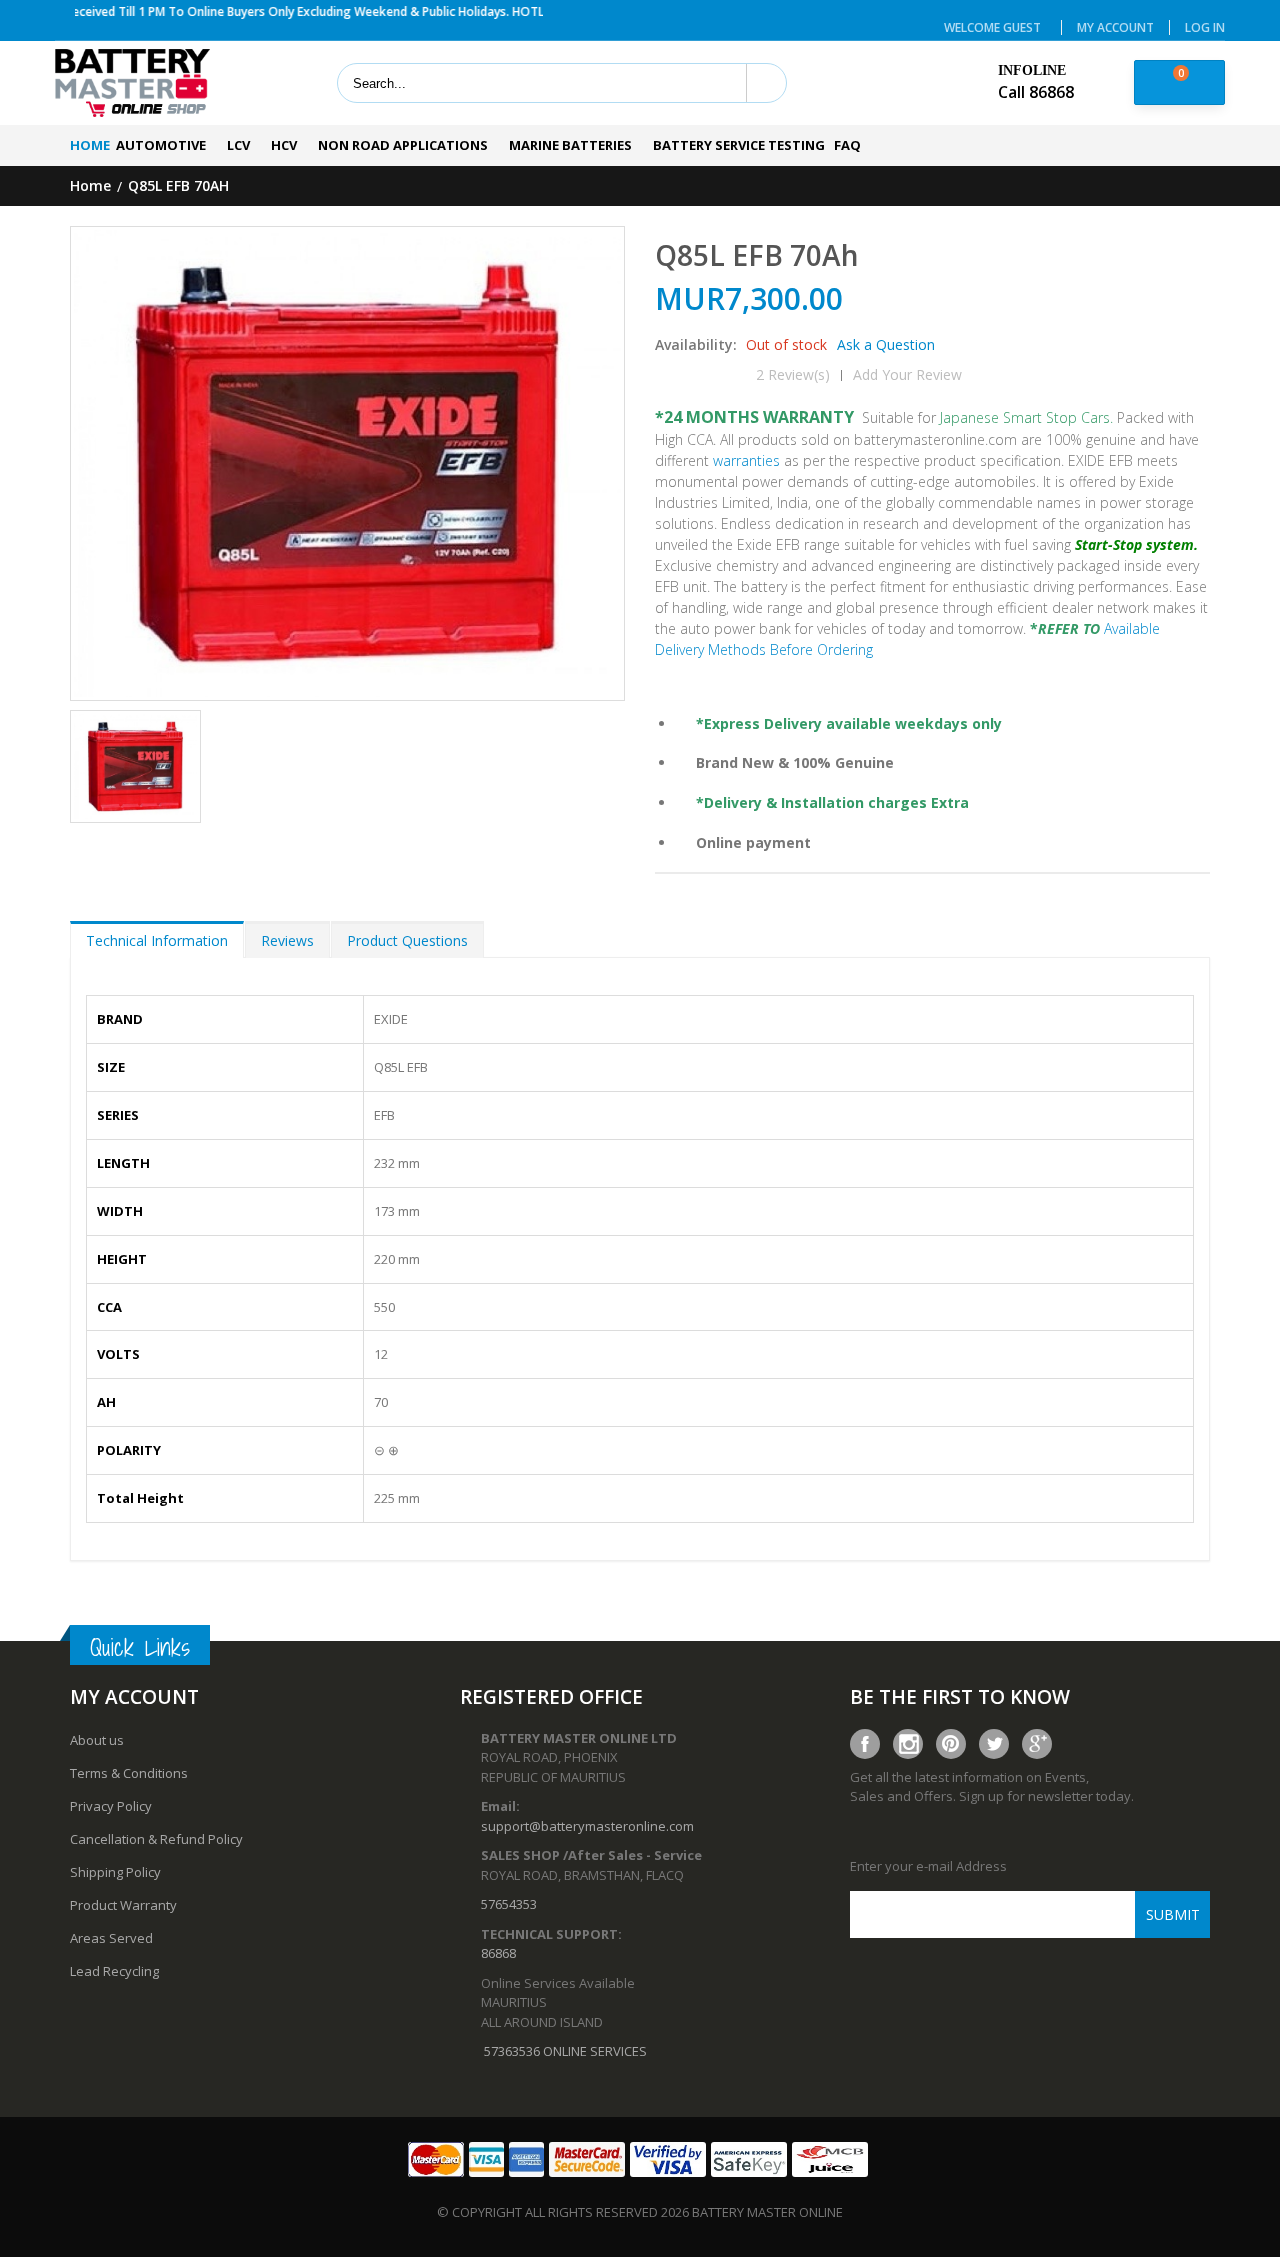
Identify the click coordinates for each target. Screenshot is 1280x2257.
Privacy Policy (111, 1806)
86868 (498, 1953)
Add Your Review (907, 374)
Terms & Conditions (129, 1773)
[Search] (766, 83)
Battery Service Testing (739, 145)
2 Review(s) (793, 374)
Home (90, 186)
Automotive (161, 145)
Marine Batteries (570, 145)
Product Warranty (123, 1905)
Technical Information (157, 940)
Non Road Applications (403, 145)
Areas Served (111, 1938)
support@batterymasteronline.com (587, 1826)
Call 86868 (1036, 92)
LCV (238, 145)
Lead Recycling (114, 1971)
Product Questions (407, 940)
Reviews (287, 940)
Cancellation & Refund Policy (156, 1839)
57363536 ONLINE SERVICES (565, 2051)
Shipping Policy (115, 1872)
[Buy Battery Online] (132, 84)
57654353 (509, 1904)
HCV (284, 145)
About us (97, 1740)
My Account (1115, 27)
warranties (746, 460)
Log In (1205, 27)
